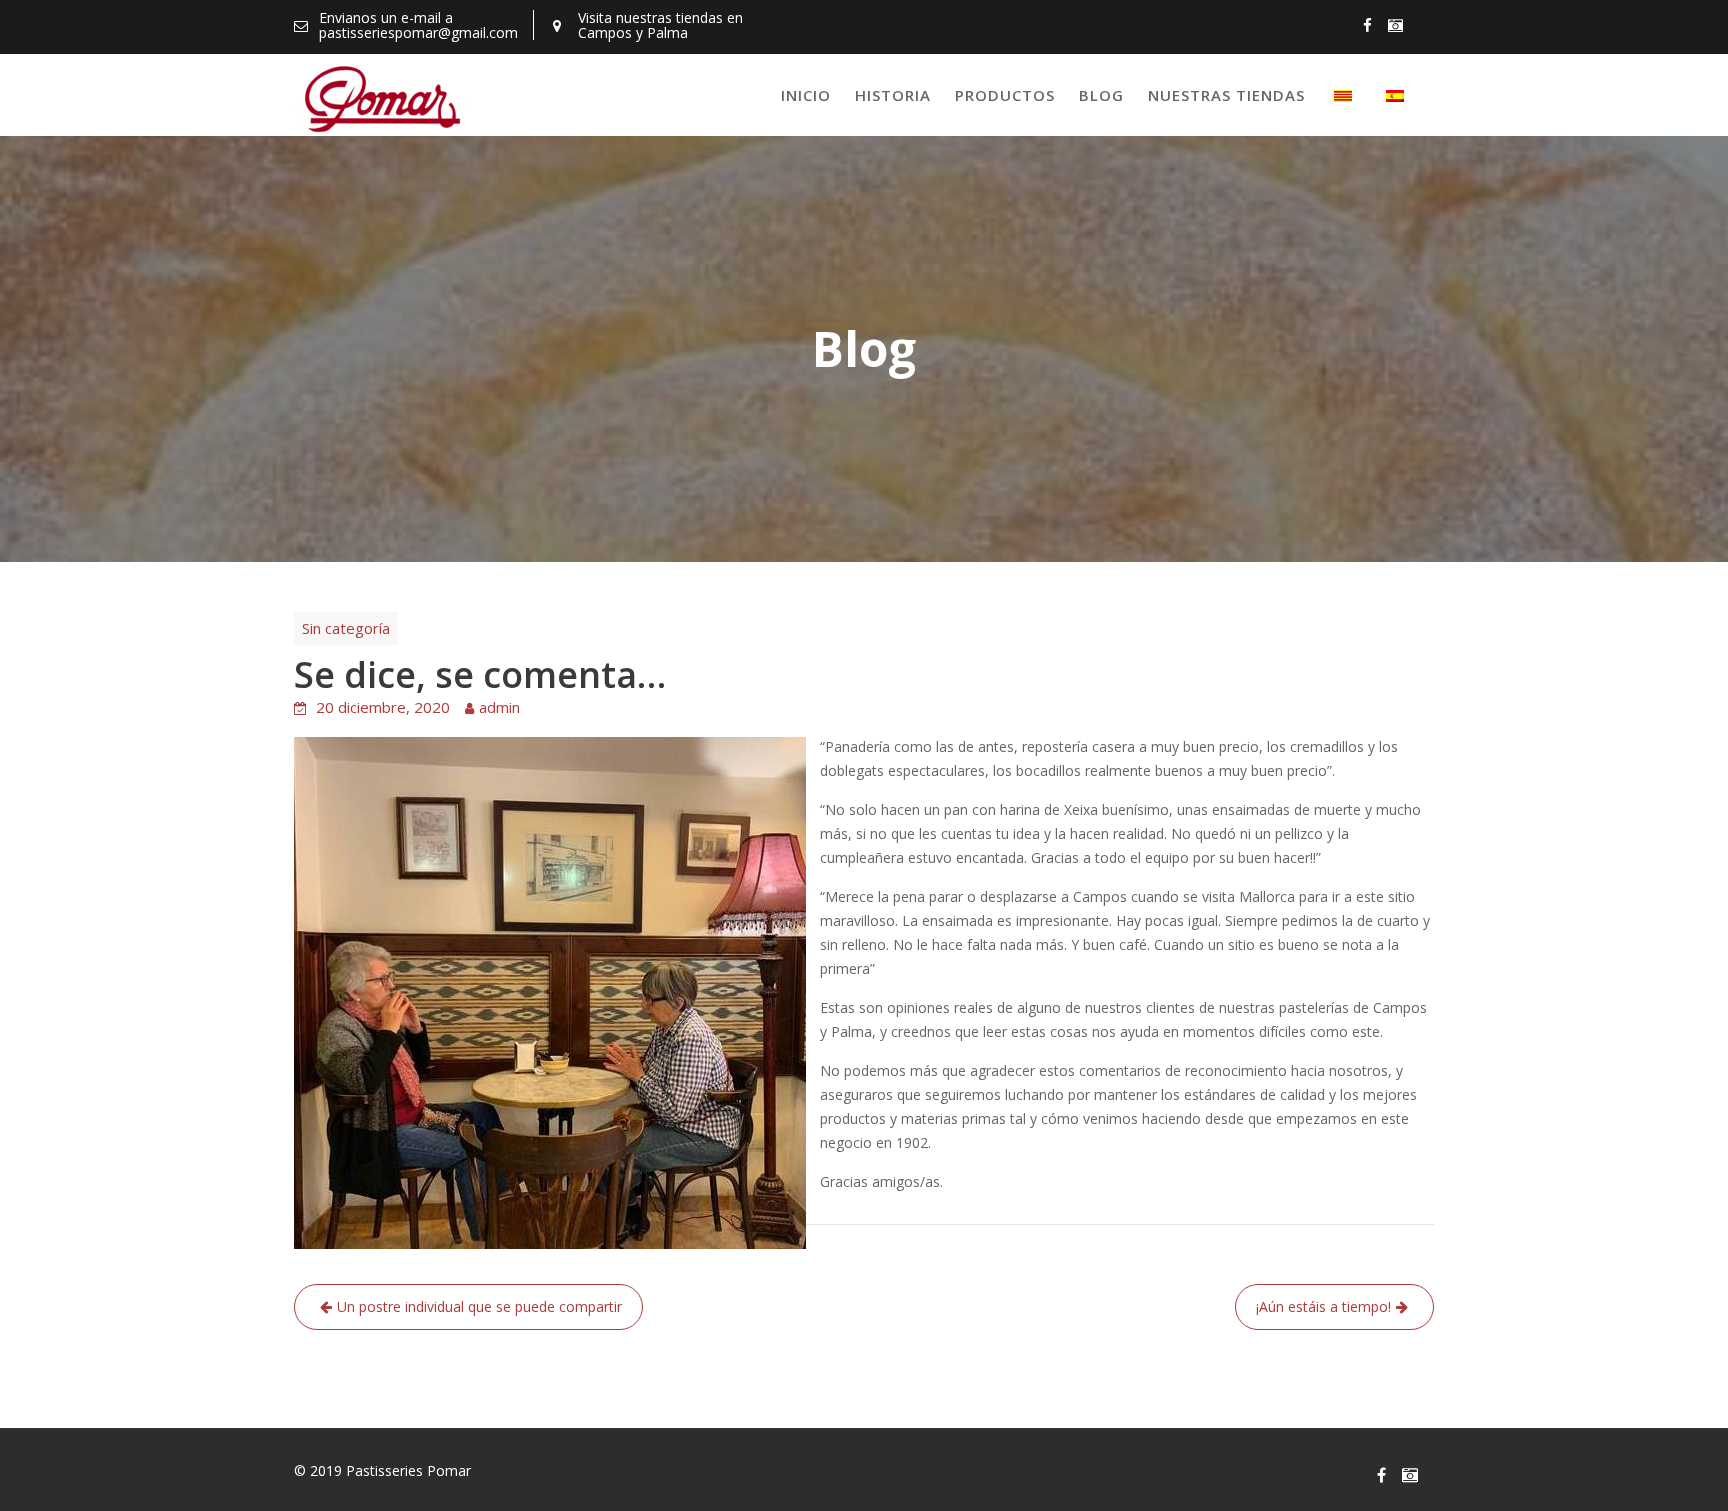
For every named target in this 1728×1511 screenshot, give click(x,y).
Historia (893, 95)
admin (499, 707)
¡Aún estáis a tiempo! (1323, 1306)
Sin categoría (346, 628)
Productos (1005, 95)
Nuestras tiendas (1226, 95)
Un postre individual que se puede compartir (479, 1306)
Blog (1101, 95)
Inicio (806, 95)
